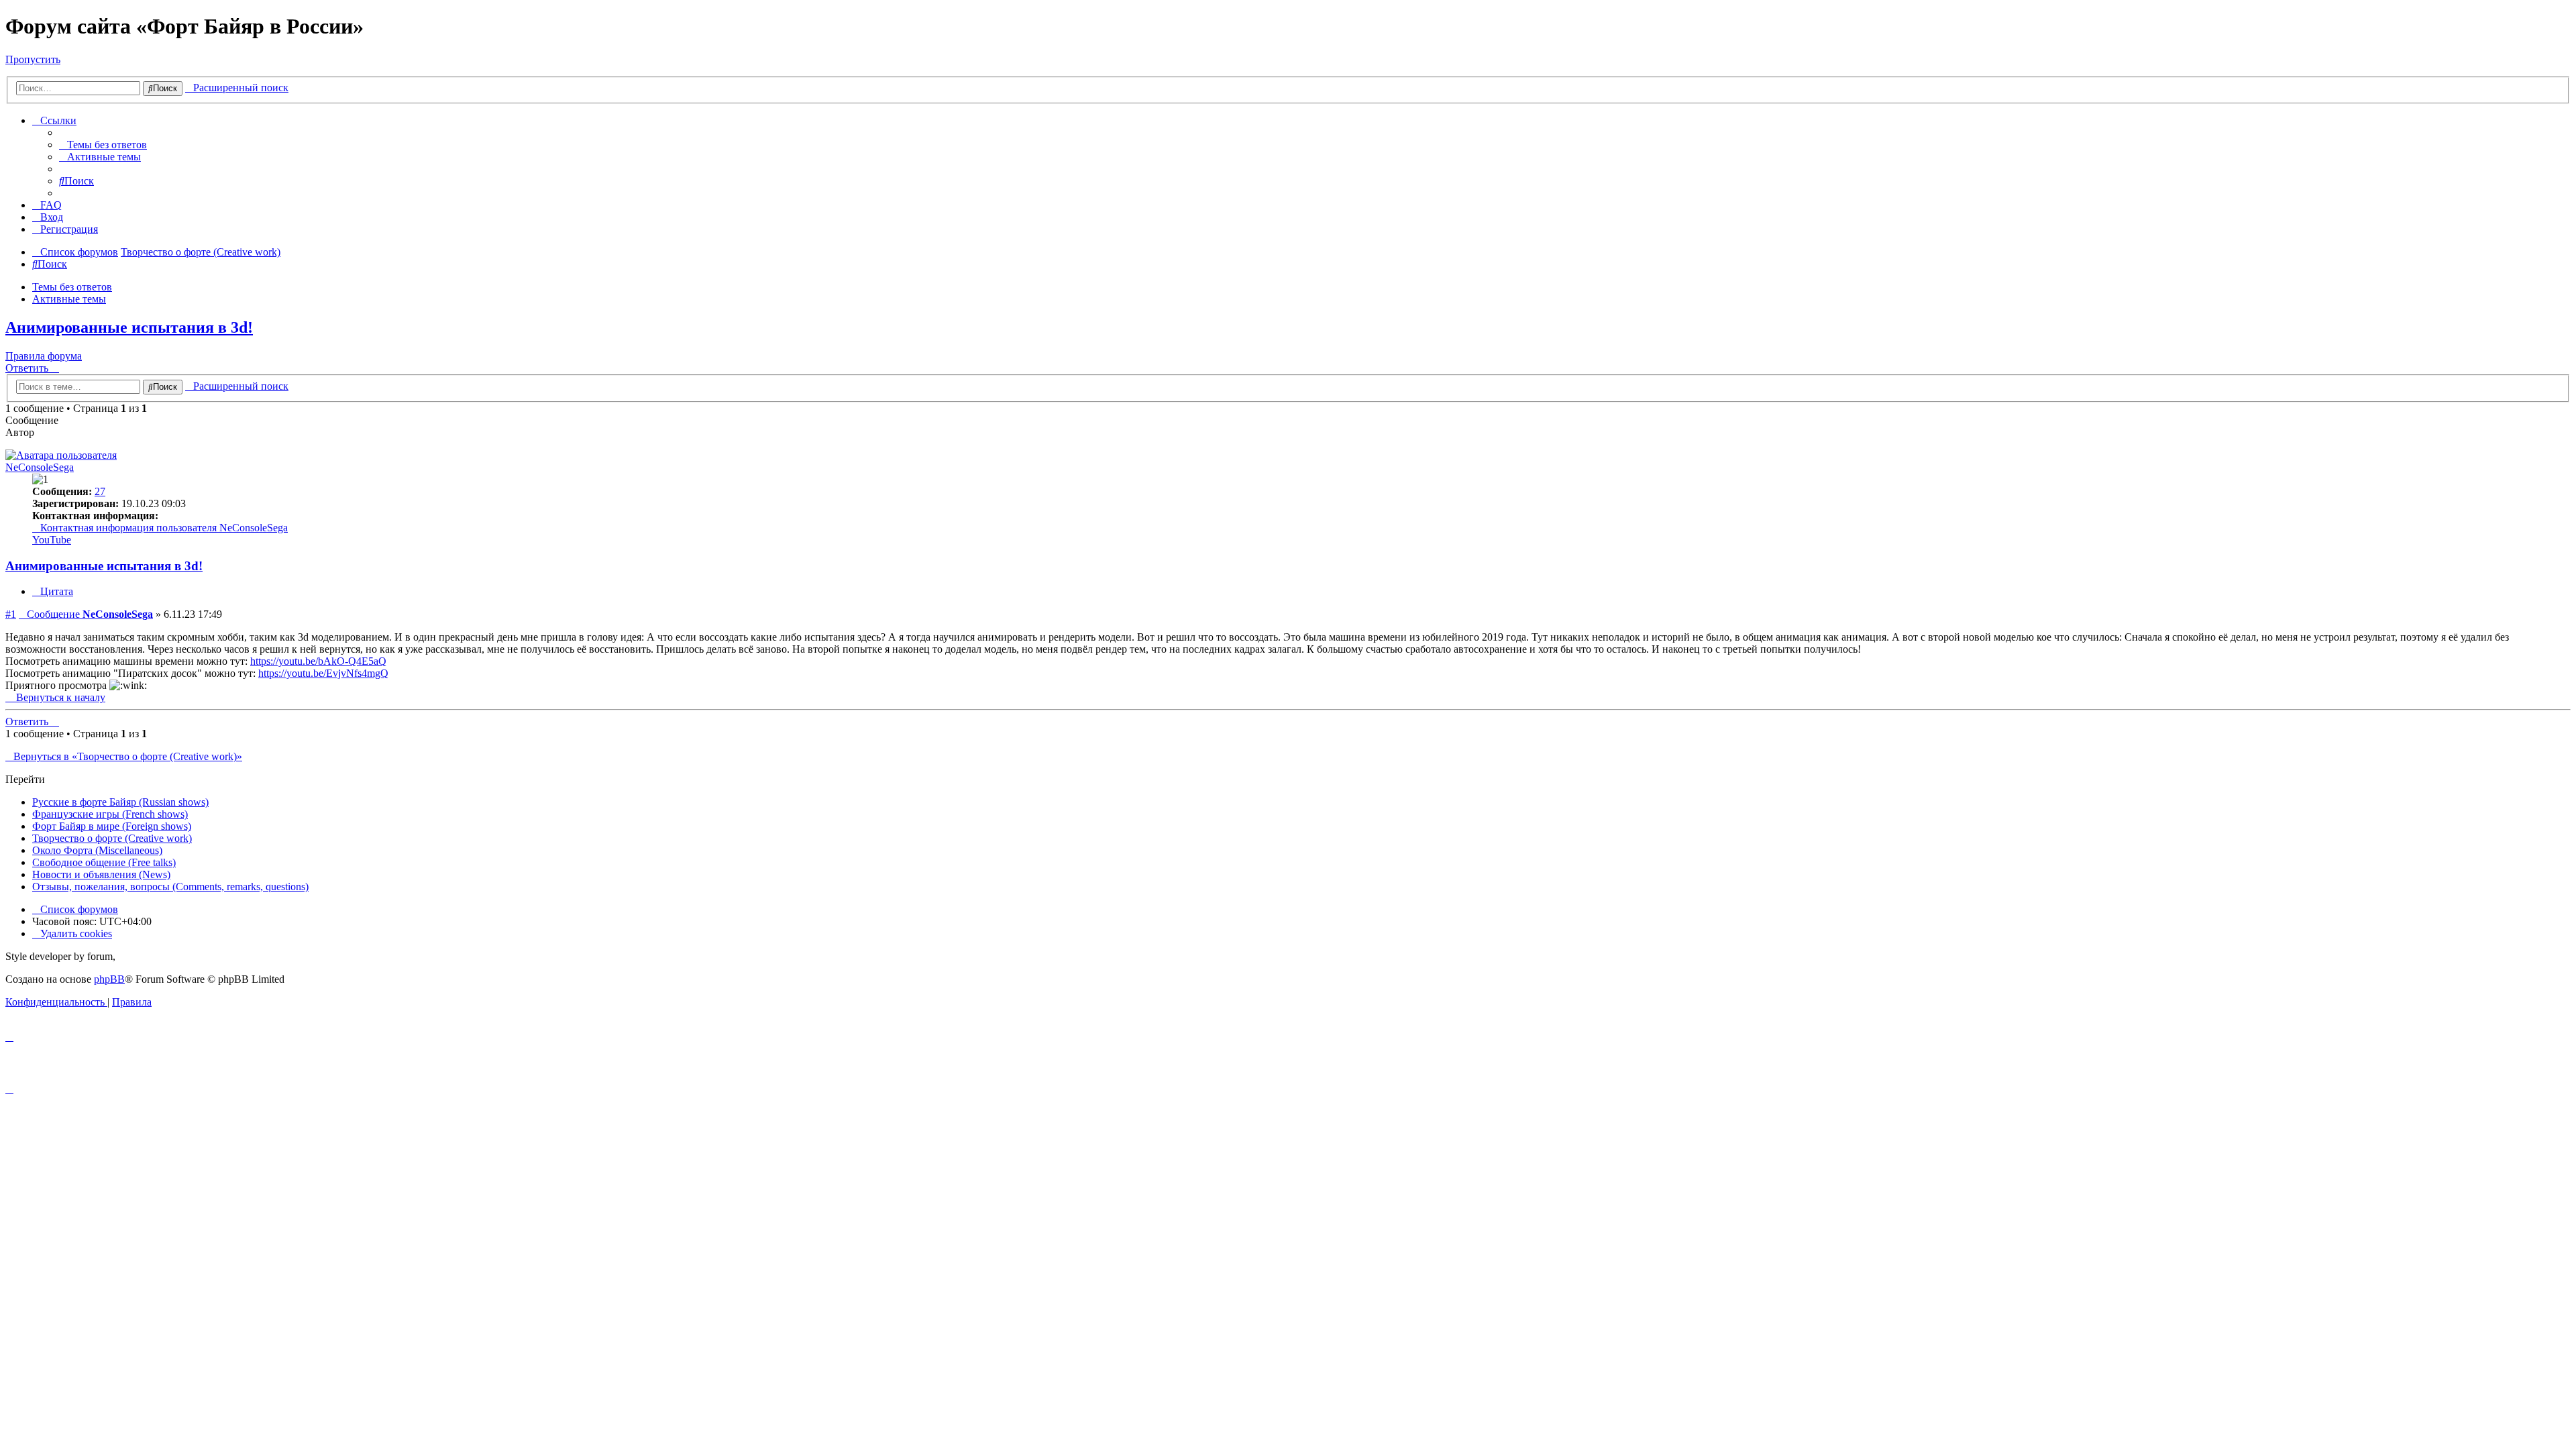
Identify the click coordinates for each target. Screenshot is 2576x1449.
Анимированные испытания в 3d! (129, 327)
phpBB (109, 979)
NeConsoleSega (40, 467)
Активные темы (69, 299)
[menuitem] (103, 145)
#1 (11, 614)
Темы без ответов (72, 287)
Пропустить (33, 59)
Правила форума (44, 356)
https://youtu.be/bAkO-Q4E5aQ (318, 661)
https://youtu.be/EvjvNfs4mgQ (323, 673)
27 (100, 491)
